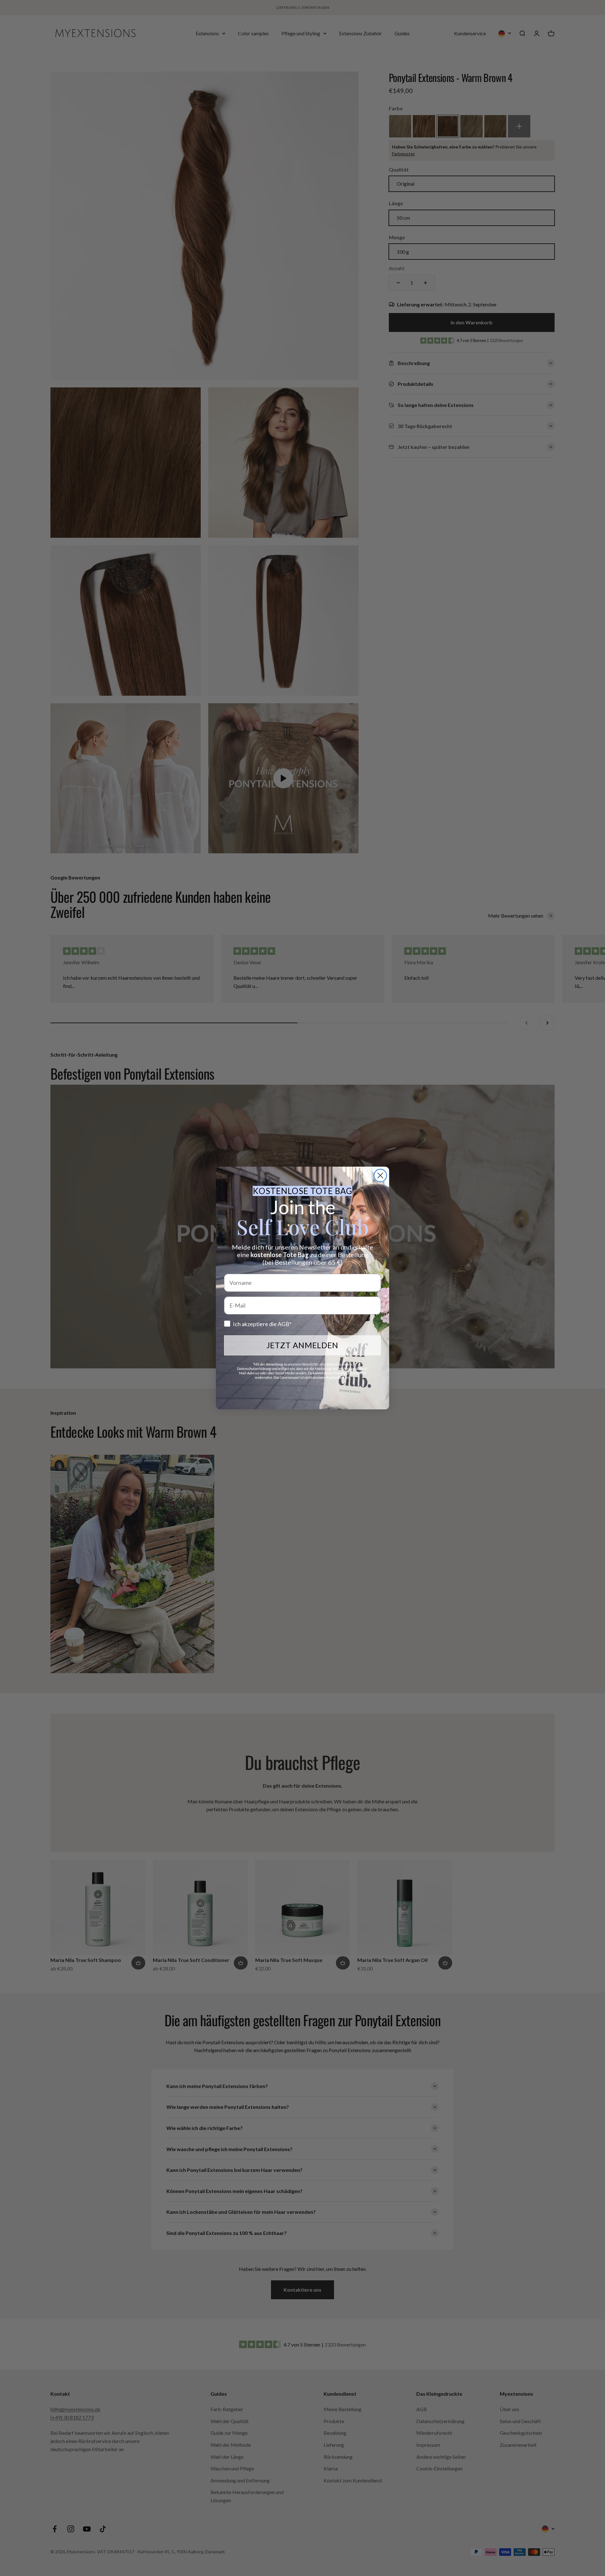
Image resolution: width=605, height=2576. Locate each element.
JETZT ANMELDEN (302, 1345)
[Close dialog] (380, 1175)
